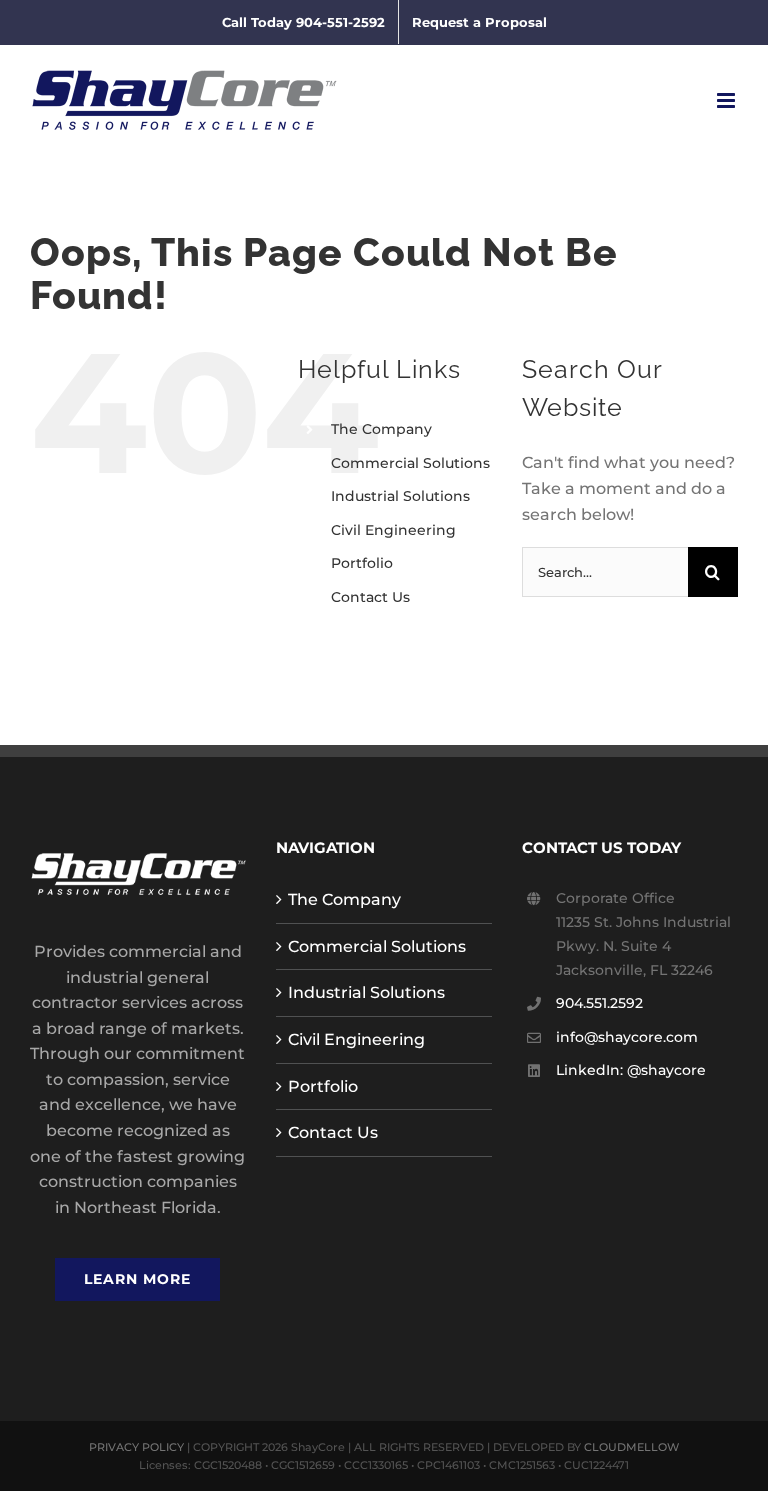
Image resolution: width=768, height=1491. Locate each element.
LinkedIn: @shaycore (631, 1070)
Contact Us (370, 597)
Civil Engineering (393, 530)
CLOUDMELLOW (631, 1447)
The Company (381, 429)
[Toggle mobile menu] (727, 100)
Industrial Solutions (400, 496)
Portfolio (362, 563)
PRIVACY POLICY (136, 1447)
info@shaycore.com (627, 1037)
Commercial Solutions (410, 463)
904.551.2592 (599, 1003)
